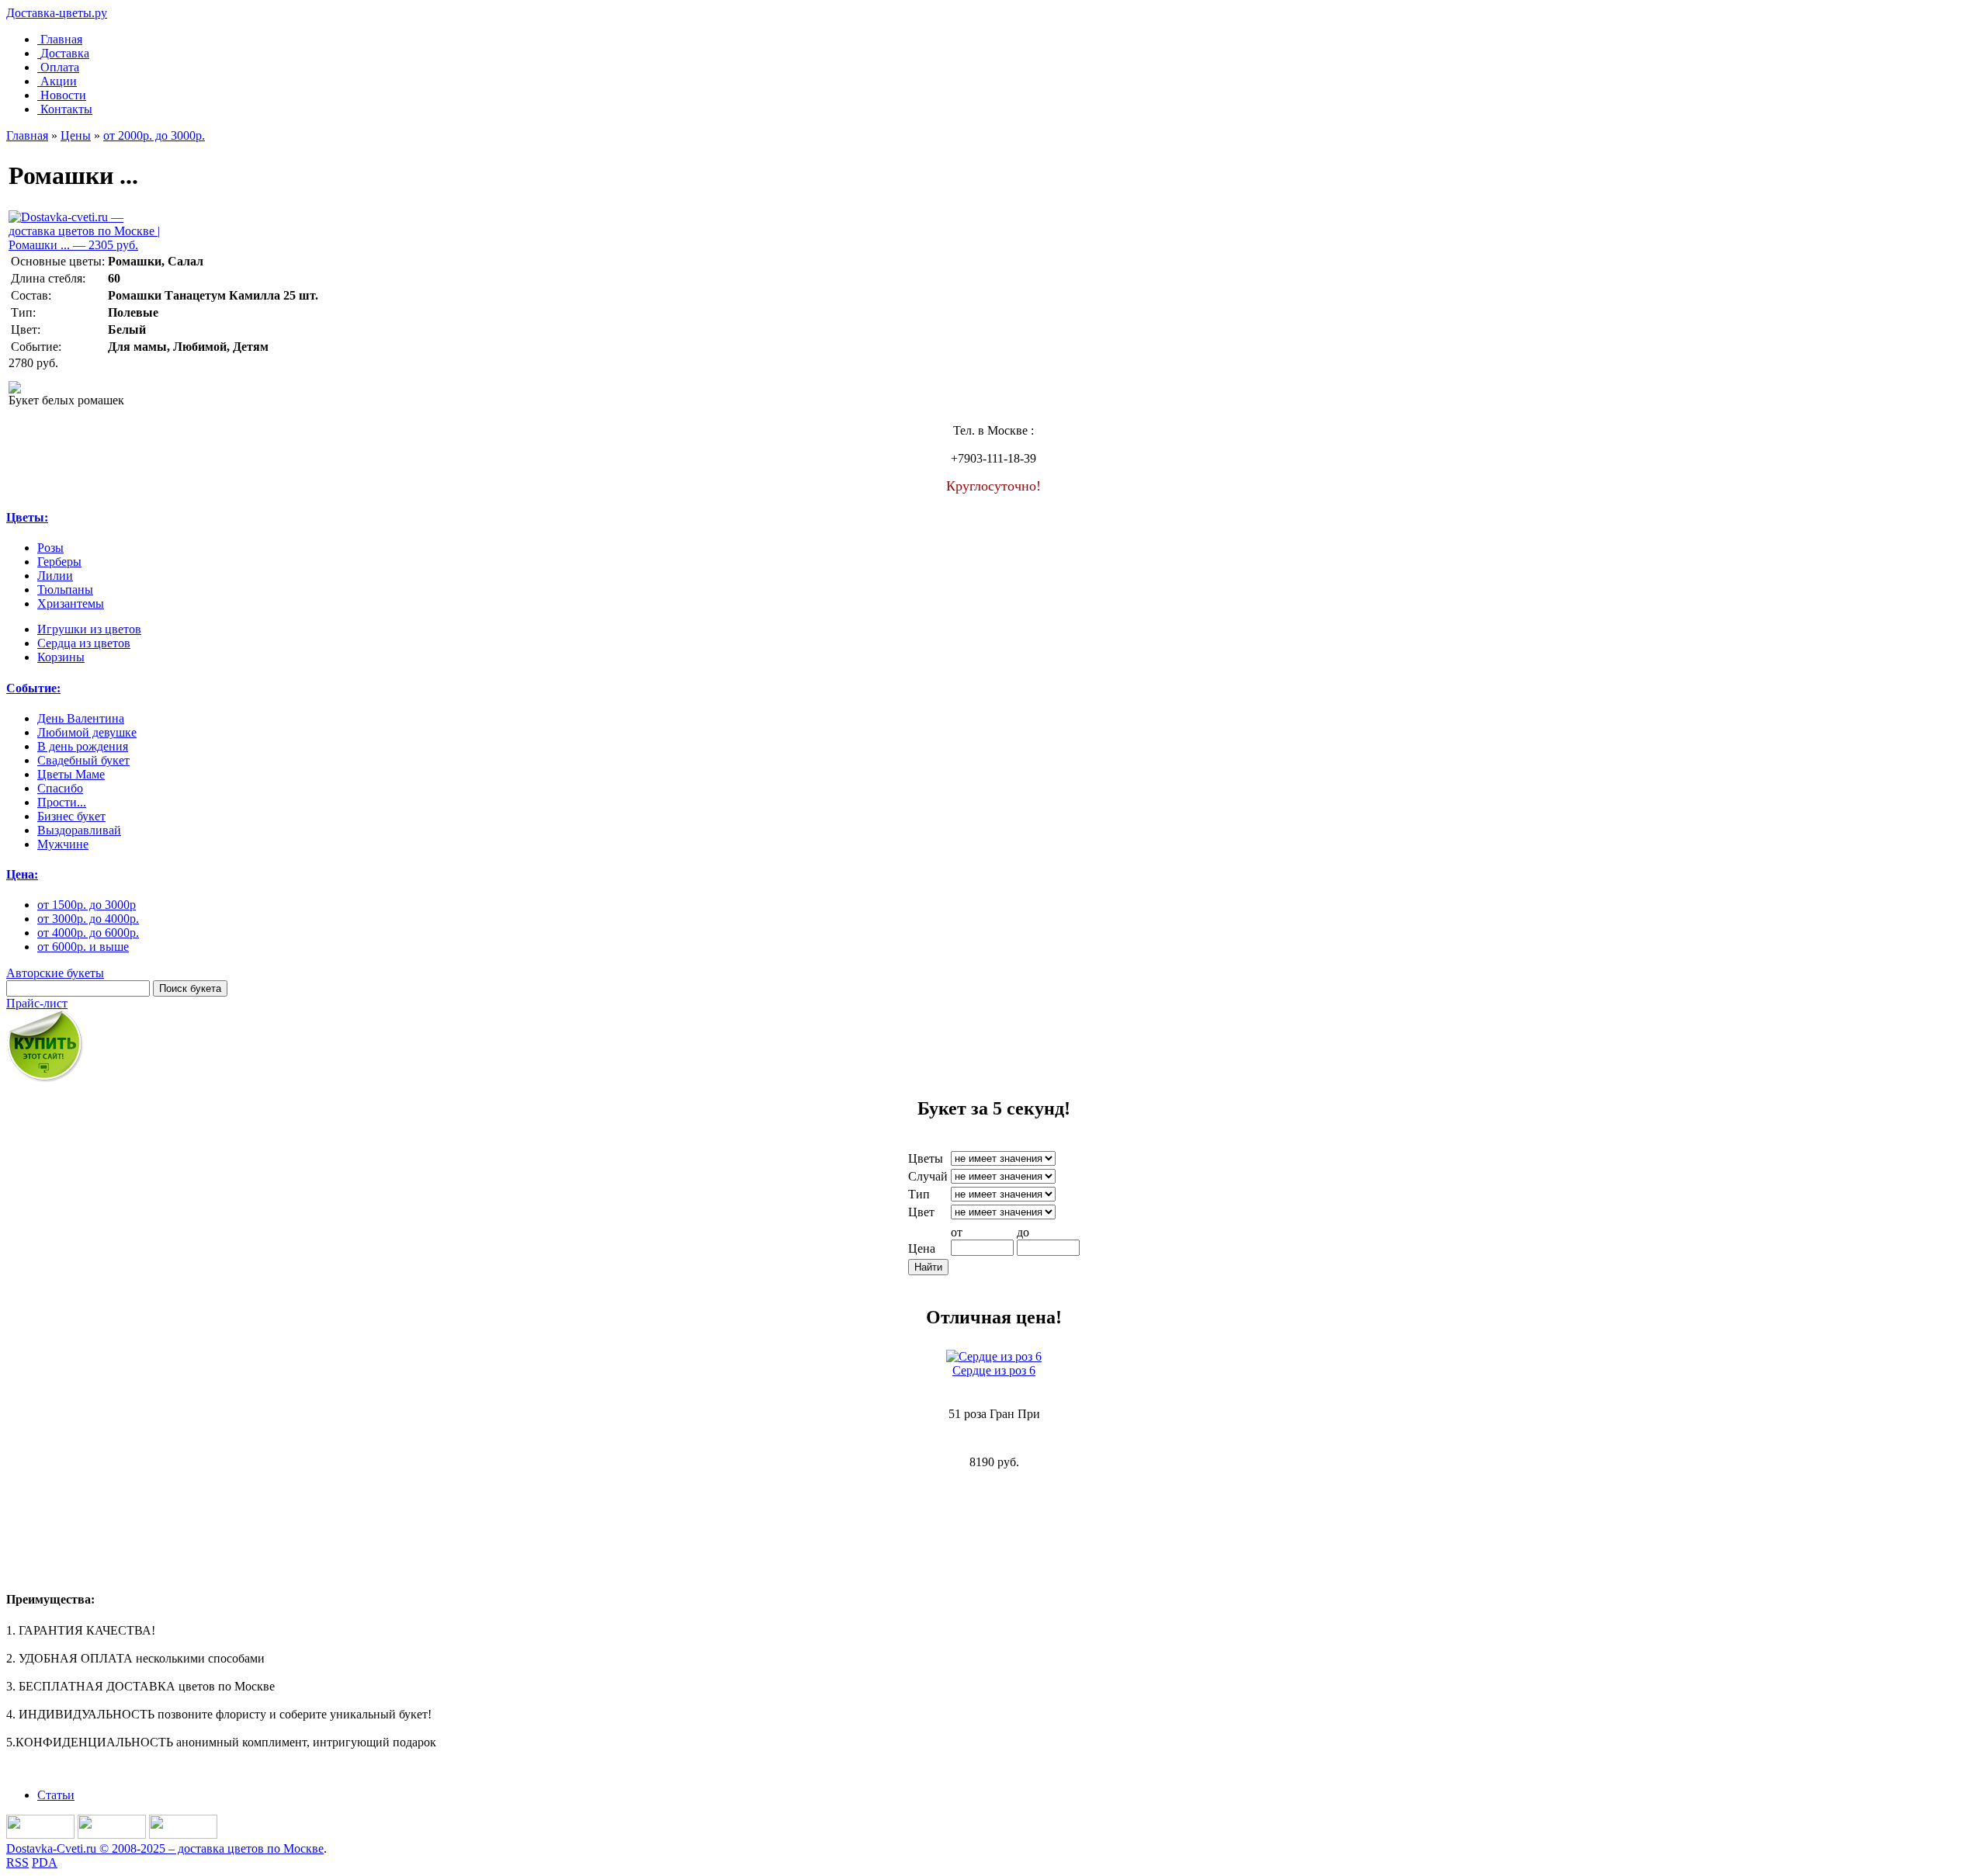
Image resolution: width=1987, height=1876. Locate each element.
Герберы (59, 562)
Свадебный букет (83, 760)
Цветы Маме (71, 774)
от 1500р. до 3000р (87, 905)
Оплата (60, 67)
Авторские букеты (55, 973)
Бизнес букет (71, 816)
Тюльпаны (65, 590)
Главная (61, 39)
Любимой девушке (87, 732)
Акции (59, 81)
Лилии (55, 576)
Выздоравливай (79, 830)
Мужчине (63, 844)
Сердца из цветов (84, 643)
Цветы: (27, 517)
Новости (63, 95)
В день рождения (83, 746)
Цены (76, 135)
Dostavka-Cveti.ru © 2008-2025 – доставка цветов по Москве (165, 1848)
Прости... (62, 802)
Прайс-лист (37, 1003)
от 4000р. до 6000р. (88, 933)
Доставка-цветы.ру (57, 13)
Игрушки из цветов (89, 629)
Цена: (22, 874)
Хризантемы (71, 603)
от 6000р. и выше (83, 947)
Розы (50, 548)
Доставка (65, 53)
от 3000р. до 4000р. (88, 919)
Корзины (61, 657)
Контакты (66, 109)
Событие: (33, 688)
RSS (17, 1862)
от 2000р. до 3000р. (154, 135)
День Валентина (81, 718)
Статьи (56, 1795)
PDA (45, 1862)
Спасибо (60, 788)
